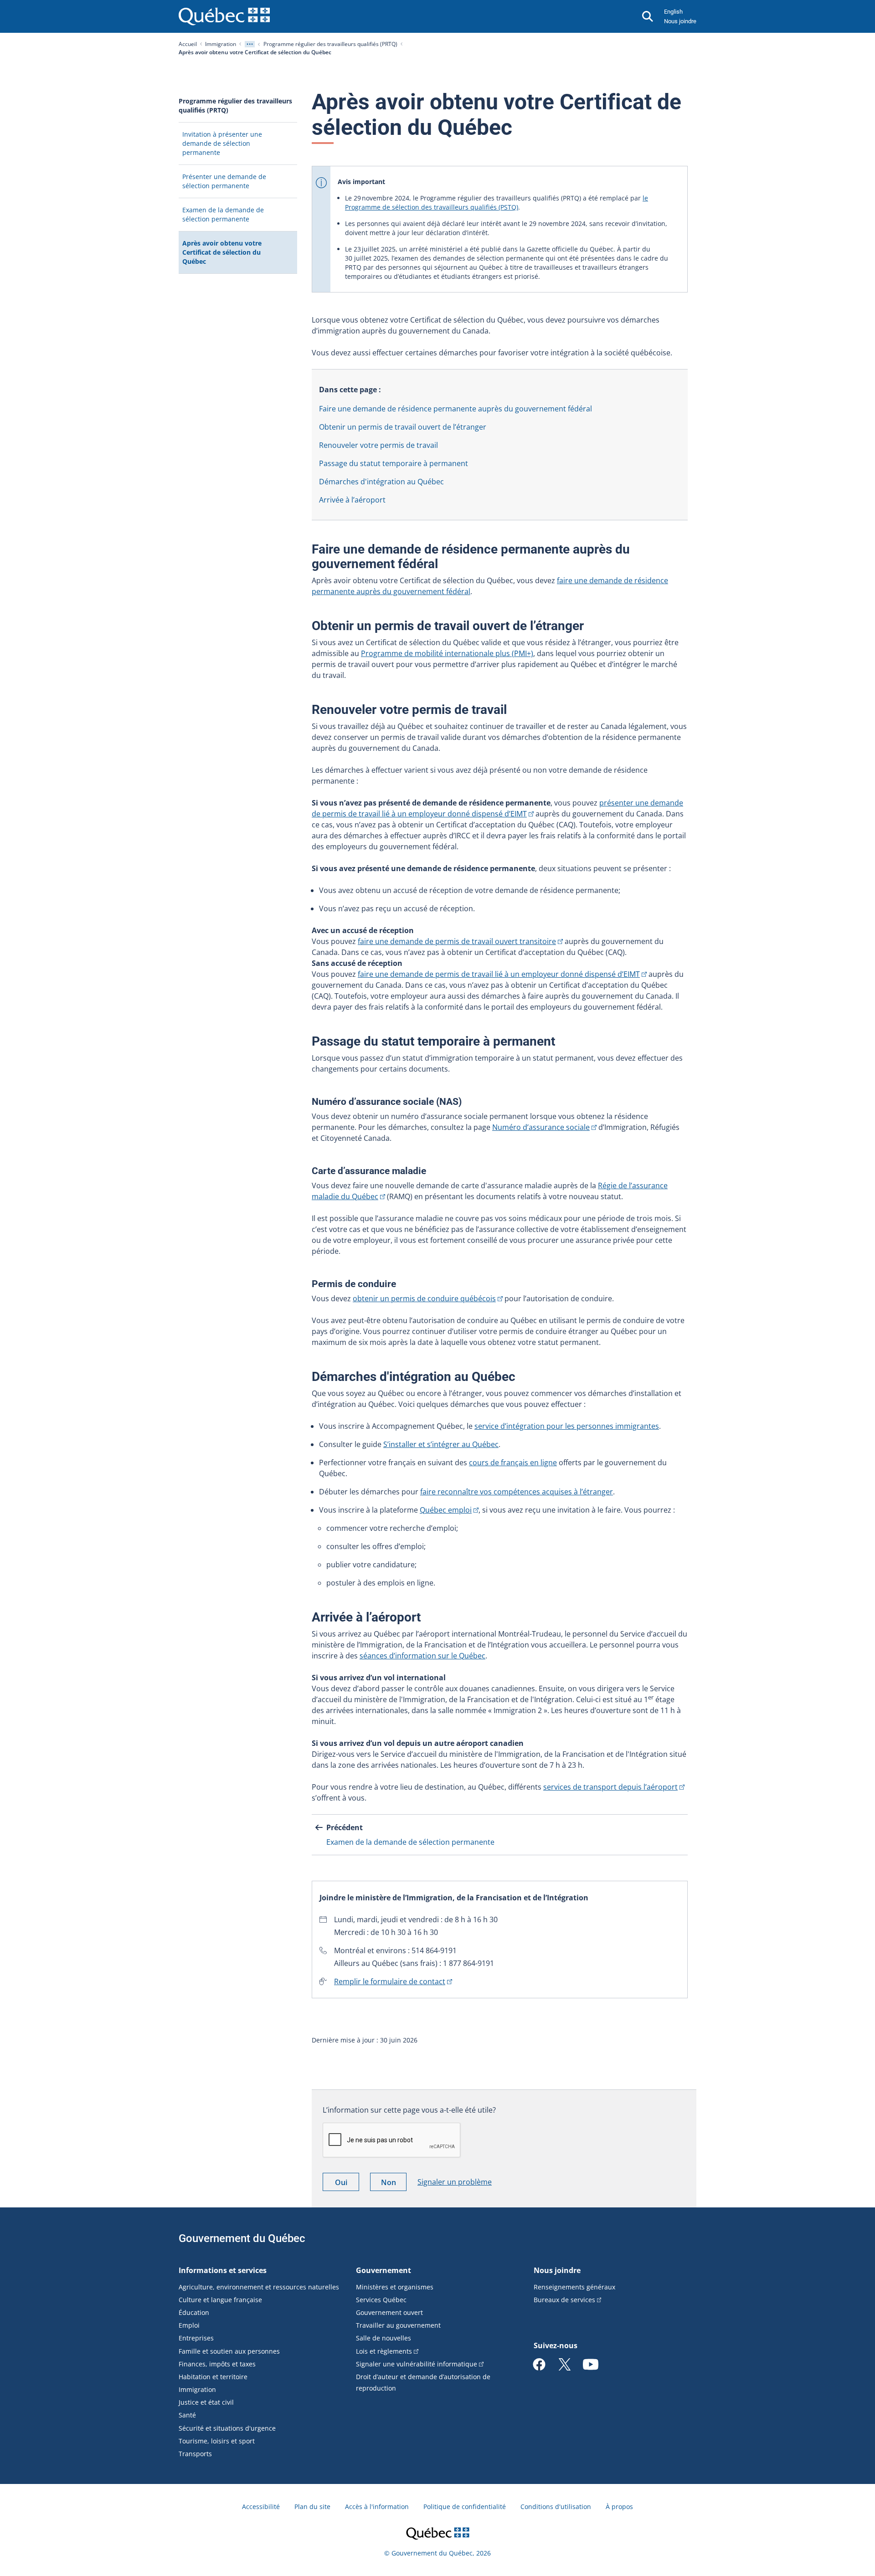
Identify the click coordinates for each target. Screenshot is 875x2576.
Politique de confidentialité (465, 2507)
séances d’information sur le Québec (422, 1656)
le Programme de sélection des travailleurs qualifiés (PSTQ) (497, 203)
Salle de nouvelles (383, 2338)
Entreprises (196, 2338)
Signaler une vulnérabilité (417, 2364)
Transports (195, 2454)
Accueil (188, 44)
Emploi (189, 2325)
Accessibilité (261, 2507)
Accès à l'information (377, 2507)
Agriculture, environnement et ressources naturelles (259, 2287)
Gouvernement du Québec (242, 2238)
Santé (187, 2415)
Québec (446, 1510)
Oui (347, 2184)
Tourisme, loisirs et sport (217, 2441)
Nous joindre (680, 21)
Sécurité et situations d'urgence (227, 2428)
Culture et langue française (220, 2300)
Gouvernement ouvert (389, 2312)
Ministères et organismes (395, 2287)
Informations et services (223, 2270)
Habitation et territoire (213, 2377)
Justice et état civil (206, 2402)
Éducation (194, 2312)
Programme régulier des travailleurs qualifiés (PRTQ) (330, 44)
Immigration (221, 44)
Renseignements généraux (574, 2287)
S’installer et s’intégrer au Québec (441, 1444)
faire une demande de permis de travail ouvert (457, 941)
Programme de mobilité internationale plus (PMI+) (447, 653)
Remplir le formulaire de (390, 1981)
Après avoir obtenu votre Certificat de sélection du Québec (222, 256)
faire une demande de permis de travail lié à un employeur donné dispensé (499, 974)
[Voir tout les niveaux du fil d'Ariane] (250, 44)
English (673, 12)
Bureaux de (564, 2300)
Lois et (384, 2351)
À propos (619, 2507)
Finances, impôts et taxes (217, 2364)
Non (394, 2184)
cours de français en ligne (513, 1462)
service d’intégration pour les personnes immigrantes (567, 1426)
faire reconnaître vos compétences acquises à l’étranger (517, 1492)
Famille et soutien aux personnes (229, 2351)
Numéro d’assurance (541, 1127)
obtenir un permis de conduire (424, 1298)
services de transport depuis (610, 1787)
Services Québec (381, 2300)
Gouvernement (383, 2270)
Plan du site (312, 2507)
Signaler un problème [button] (455, 2182)
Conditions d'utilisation (556, 2507)
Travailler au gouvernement (398, 2325)
